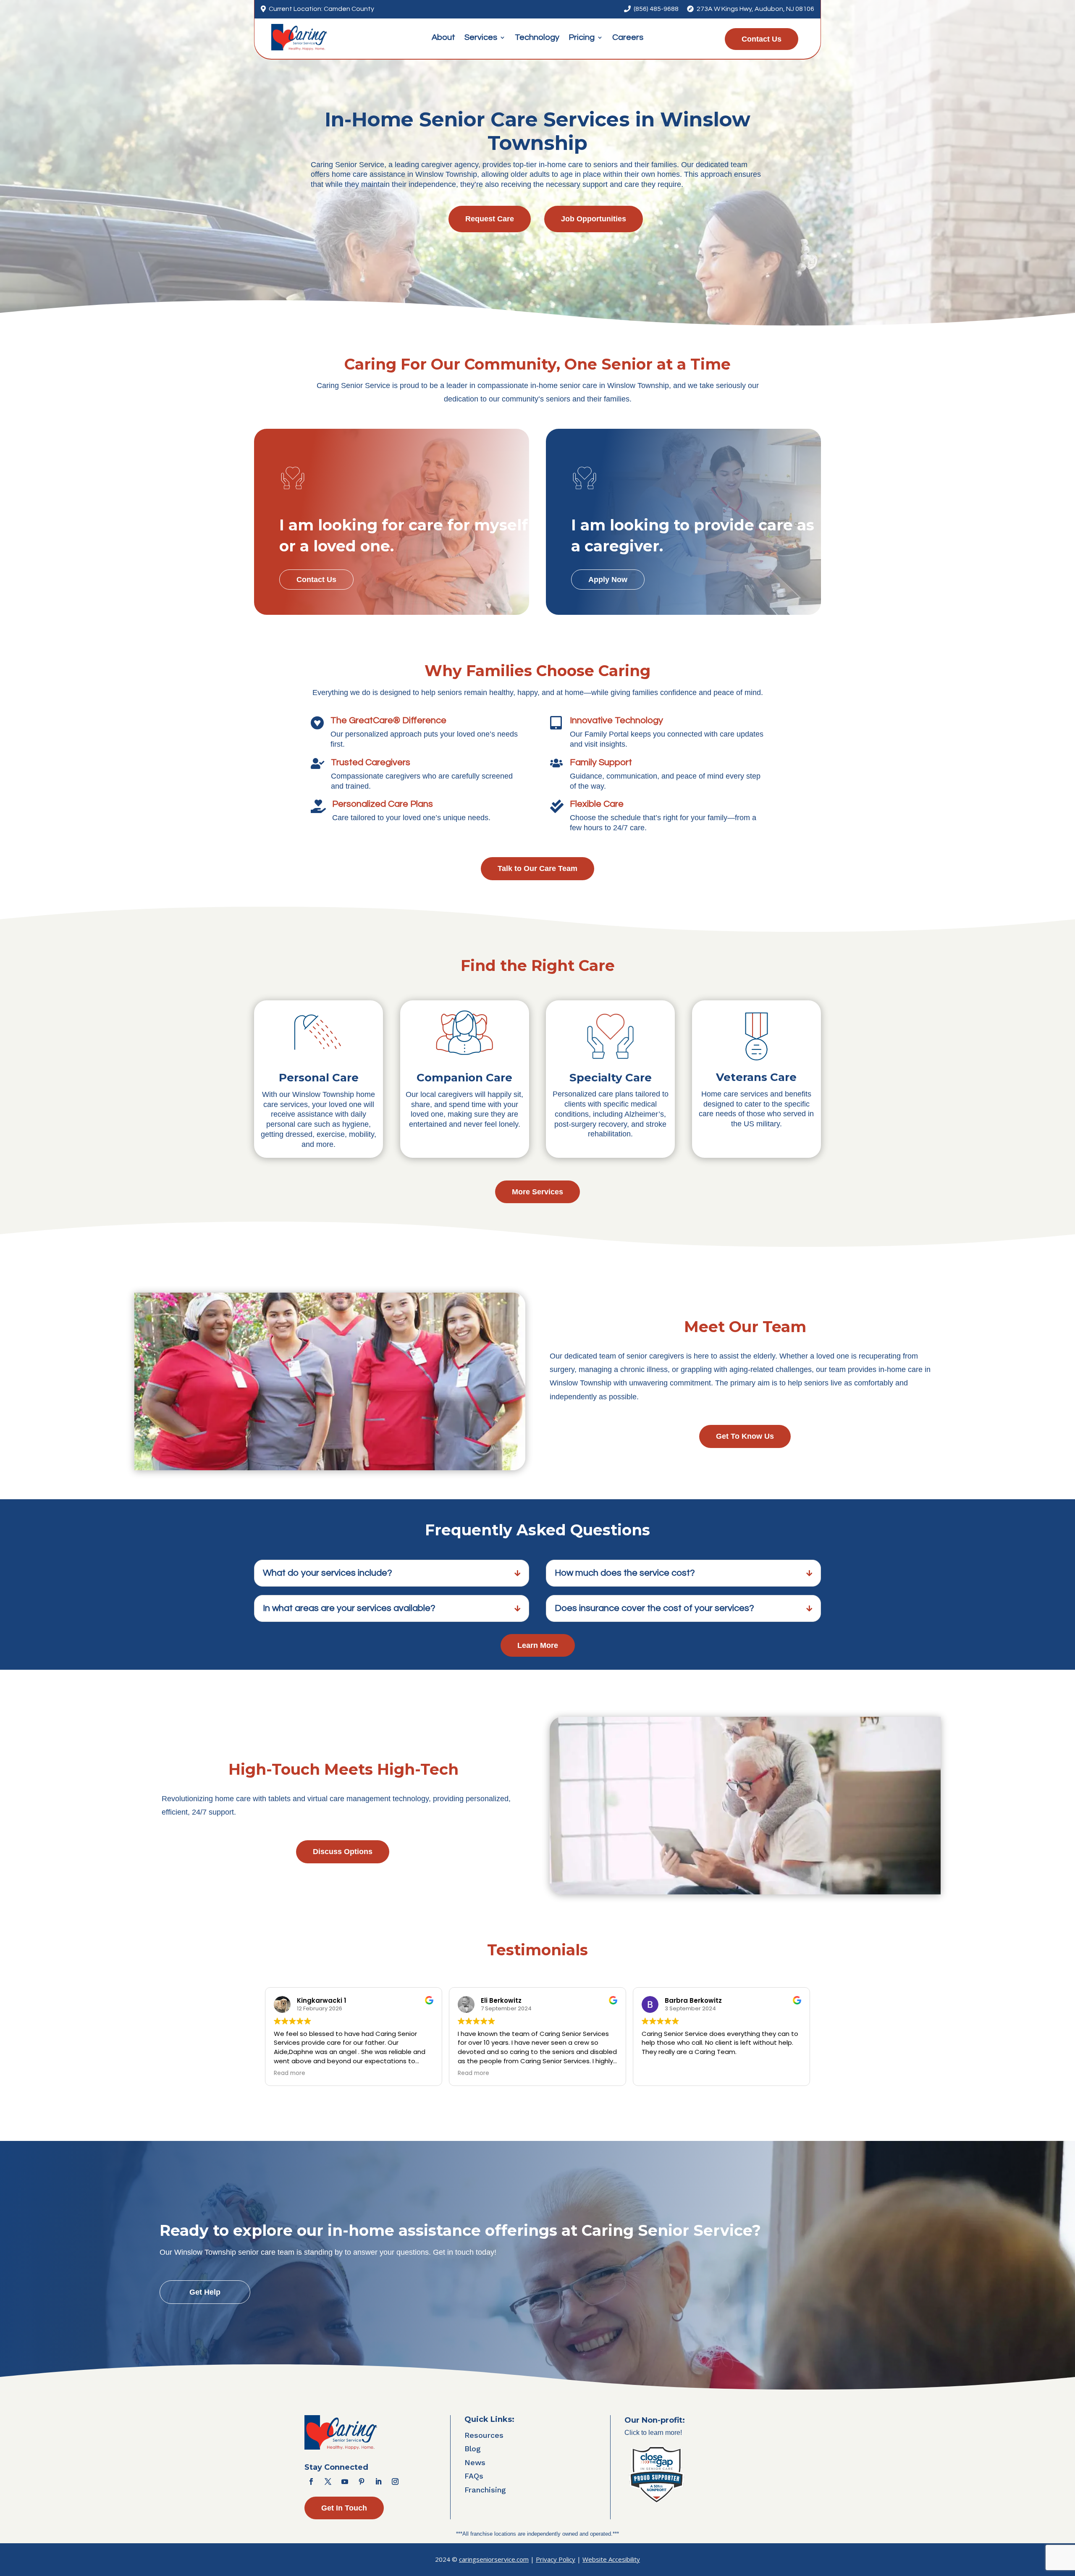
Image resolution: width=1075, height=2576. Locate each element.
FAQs (474, 2476)
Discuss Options (343, 1852)
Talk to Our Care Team (537, 868)
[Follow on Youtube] (345, 2482)
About (443, 38)
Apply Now (608, 580)
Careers (628, 38)
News (475, 2462)
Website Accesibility (611, 2559)
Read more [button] (290, 2073)
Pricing (582, 38)
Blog (473, 2449)
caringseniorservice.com (494, 2559)
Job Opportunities (594, 219)
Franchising (485, 2490)
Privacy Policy (556, 2559)
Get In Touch (344, 2508)
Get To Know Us (745, 1436)
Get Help (205, 2292)
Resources (484, 2435)
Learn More (538, 1645)
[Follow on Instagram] (395, 2482)
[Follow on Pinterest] (362, 2482)
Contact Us (762, 39)
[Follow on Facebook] (311, 2482)
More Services (537, 1192)
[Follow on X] (328, 2482)
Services (481, 38)
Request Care (490, 219)
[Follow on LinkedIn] (378, 2482)
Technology (537, 38)
